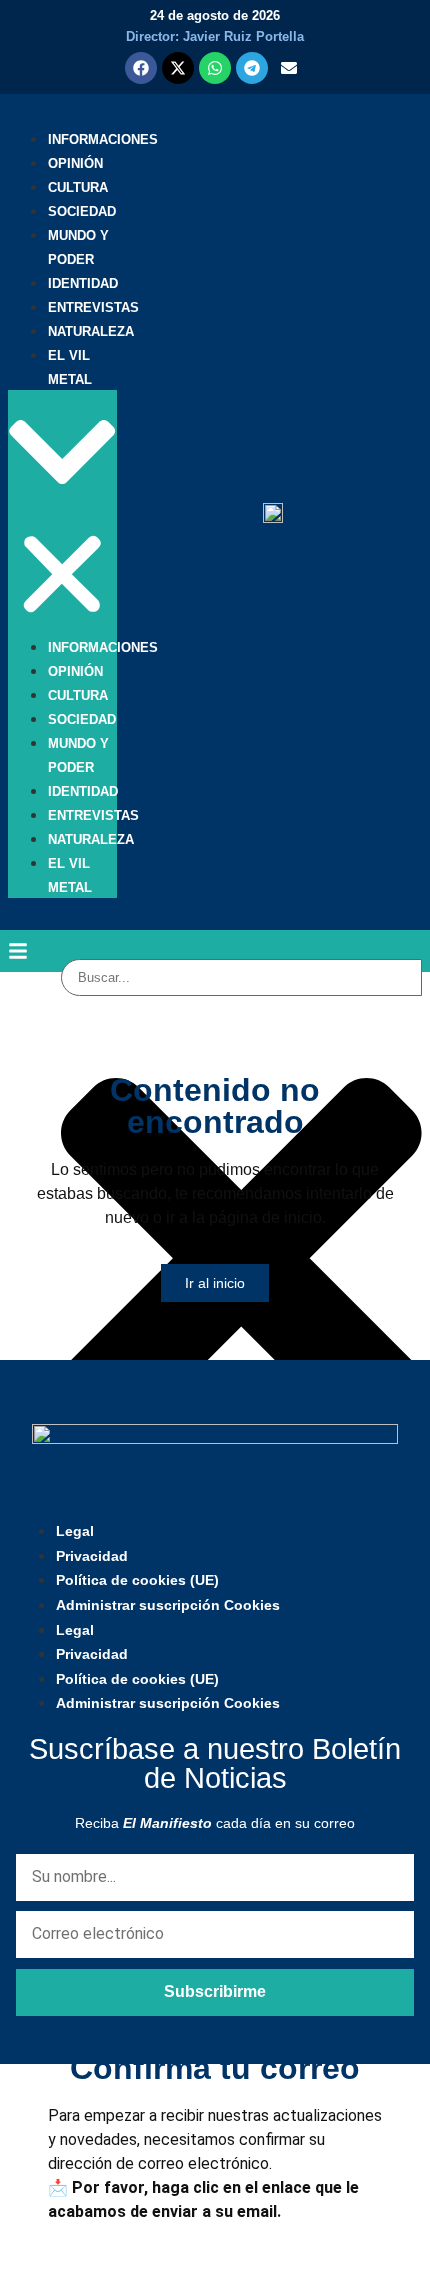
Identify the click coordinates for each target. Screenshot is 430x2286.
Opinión (75, 163)
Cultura (78, 187)
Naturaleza (91, 331)
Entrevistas (93, 307)
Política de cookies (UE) (137, 1580)
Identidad (83, 283)
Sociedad (82, 211)
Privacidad (92, 1556)
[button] (62, 512)
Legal (75, 1531)
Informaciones (103, 139)
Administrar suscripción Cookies (168, 1605)
